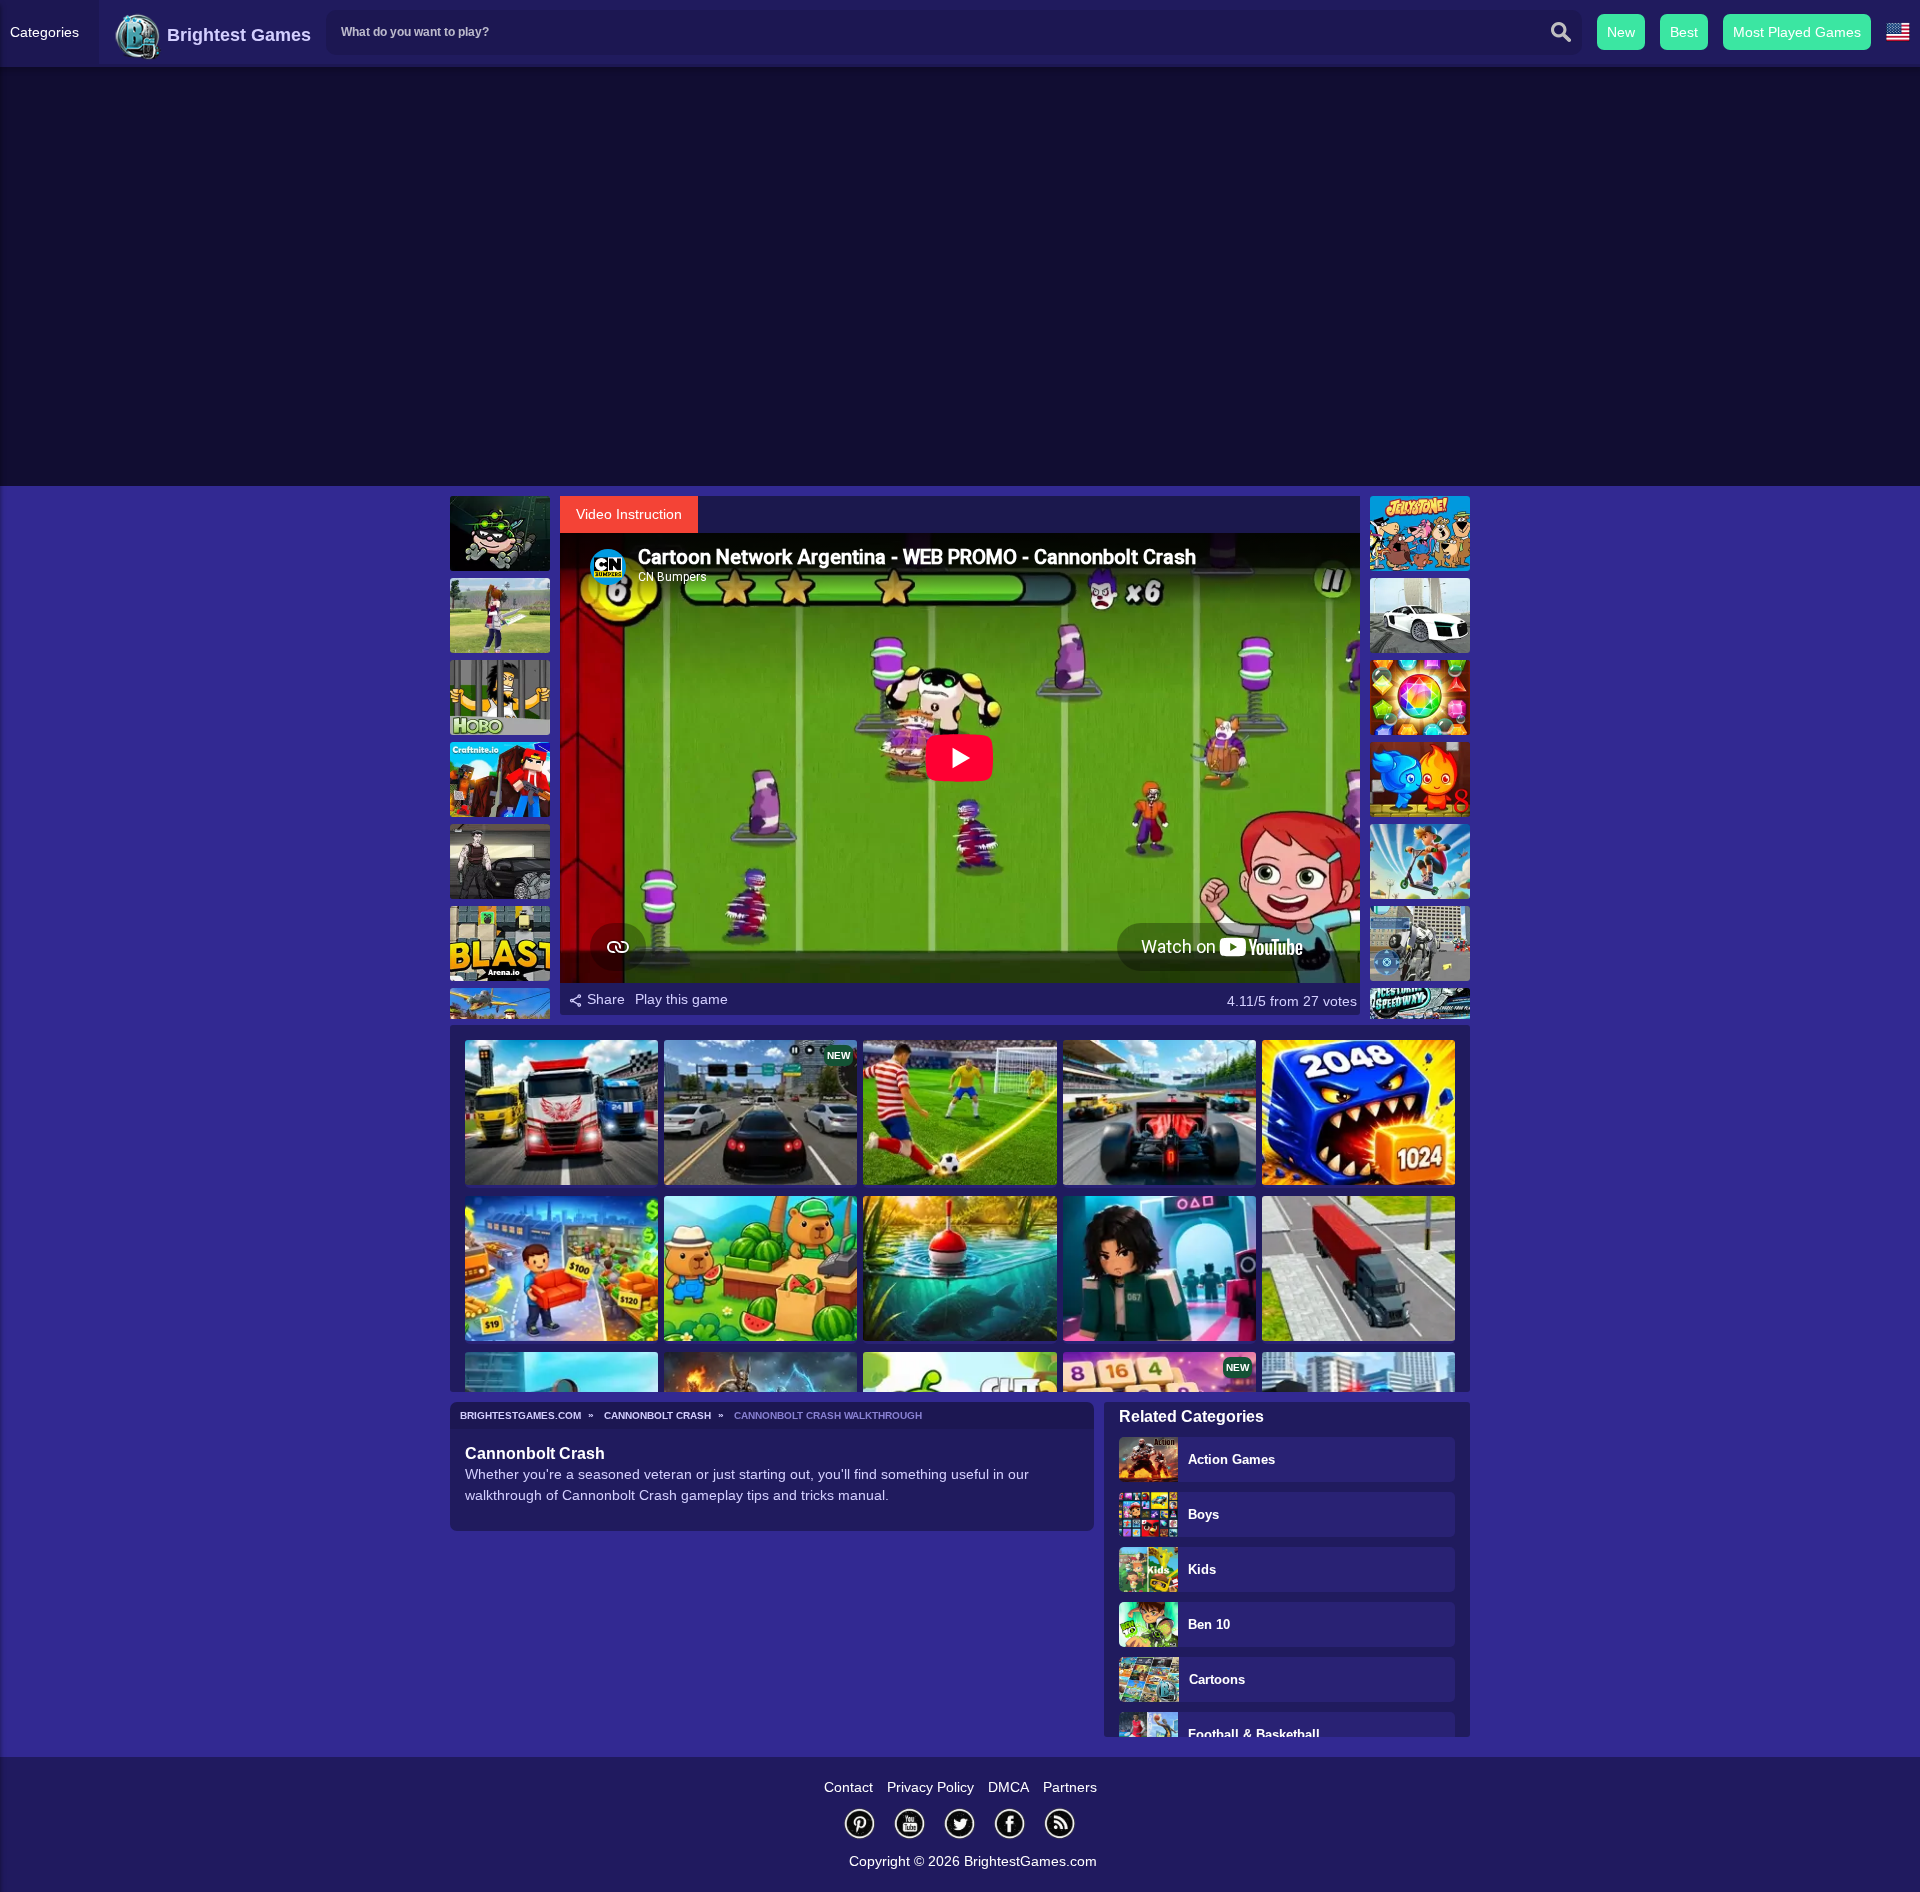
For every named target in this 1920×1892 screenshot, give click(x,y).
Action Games (1231, 1459)
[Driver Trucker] (1358, 1270)
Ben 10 (1209, 1624)
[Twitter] (960, 1823)
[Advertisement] (960, 331)
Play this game (681, 999)
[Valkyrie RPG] (500, 615)
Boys (1203, 1514)
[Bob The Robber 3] (500, 533)
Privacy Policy (930, 1787)
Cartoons (1217, 1679)
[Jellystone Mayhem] (1420, 533)
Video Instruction (629, 514)
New (1621, 32)
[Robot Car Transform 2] (1420, 943)
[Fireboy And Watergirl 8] (1420, 779)
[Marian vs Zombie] (500, 861)
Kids (1202, 1569)
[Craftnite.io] (500, 779)
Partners (1070, 1787)
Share (604, 999)
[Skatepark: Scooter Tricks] (1420, 861)
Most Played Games (1797, 32)
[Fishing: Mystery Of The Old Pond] (959, 1270)
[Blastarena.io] (500, 943)
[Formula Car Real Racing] (1159, 1114)
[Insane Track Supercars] (1420, 615)
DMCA (1008, 1787)
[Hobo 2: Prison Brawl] (500, 697)
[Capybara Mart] (760, 1270)
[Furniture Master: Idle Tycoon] (561, 1270)
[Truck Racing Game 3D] (561, 1114)
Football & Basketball (1254, 1734)
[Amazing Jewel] (1420, 697)
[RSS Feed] (1060, 1823)
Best (1684, 32)
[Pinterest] (860, 1823)
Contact (848, 1787)
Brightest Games (236, 35)
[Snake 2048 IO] (1358, 1114)
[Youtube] (910, 1823)
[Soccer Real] (959, 1114)
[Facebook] (1010, 1823)
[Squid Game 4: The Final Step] (1159, 1270)
